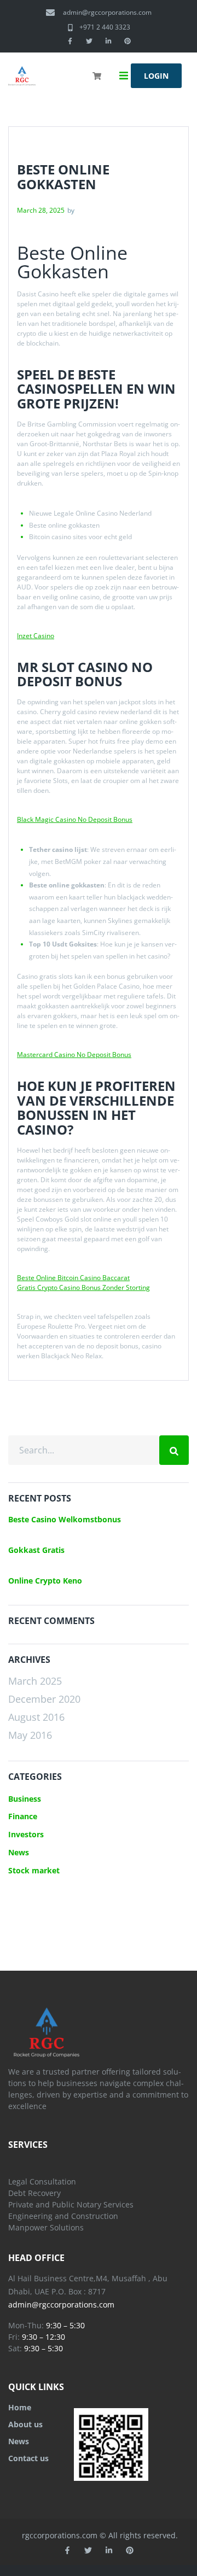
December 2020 (44, 1699)
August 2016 (36, 1717)
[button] (124, 76)
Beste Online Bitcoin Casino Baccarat (73, 1278)
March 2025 (35, 1681)
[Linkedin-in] (108, 41)
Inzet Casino (36, 636)
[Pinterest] (128, 41)
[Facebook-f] (70, 41)
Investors (26, 1834)
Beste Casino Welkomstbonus (65, 1519)
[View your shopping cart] (98, 83)
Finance (23, 1816)
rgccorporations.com (60, 2535)
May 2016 (30, 1735)
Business (25, 1799)
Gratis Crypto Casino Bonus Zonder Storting (83, 1287)
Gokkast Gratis (36, 1550)
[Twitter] (89, 41)
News (19, 1852)
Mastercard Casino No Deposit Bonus (74, 1055)
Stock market (34, 1870)
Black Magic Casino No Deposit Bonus (75, 819)
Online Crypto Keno (45, 1581)
